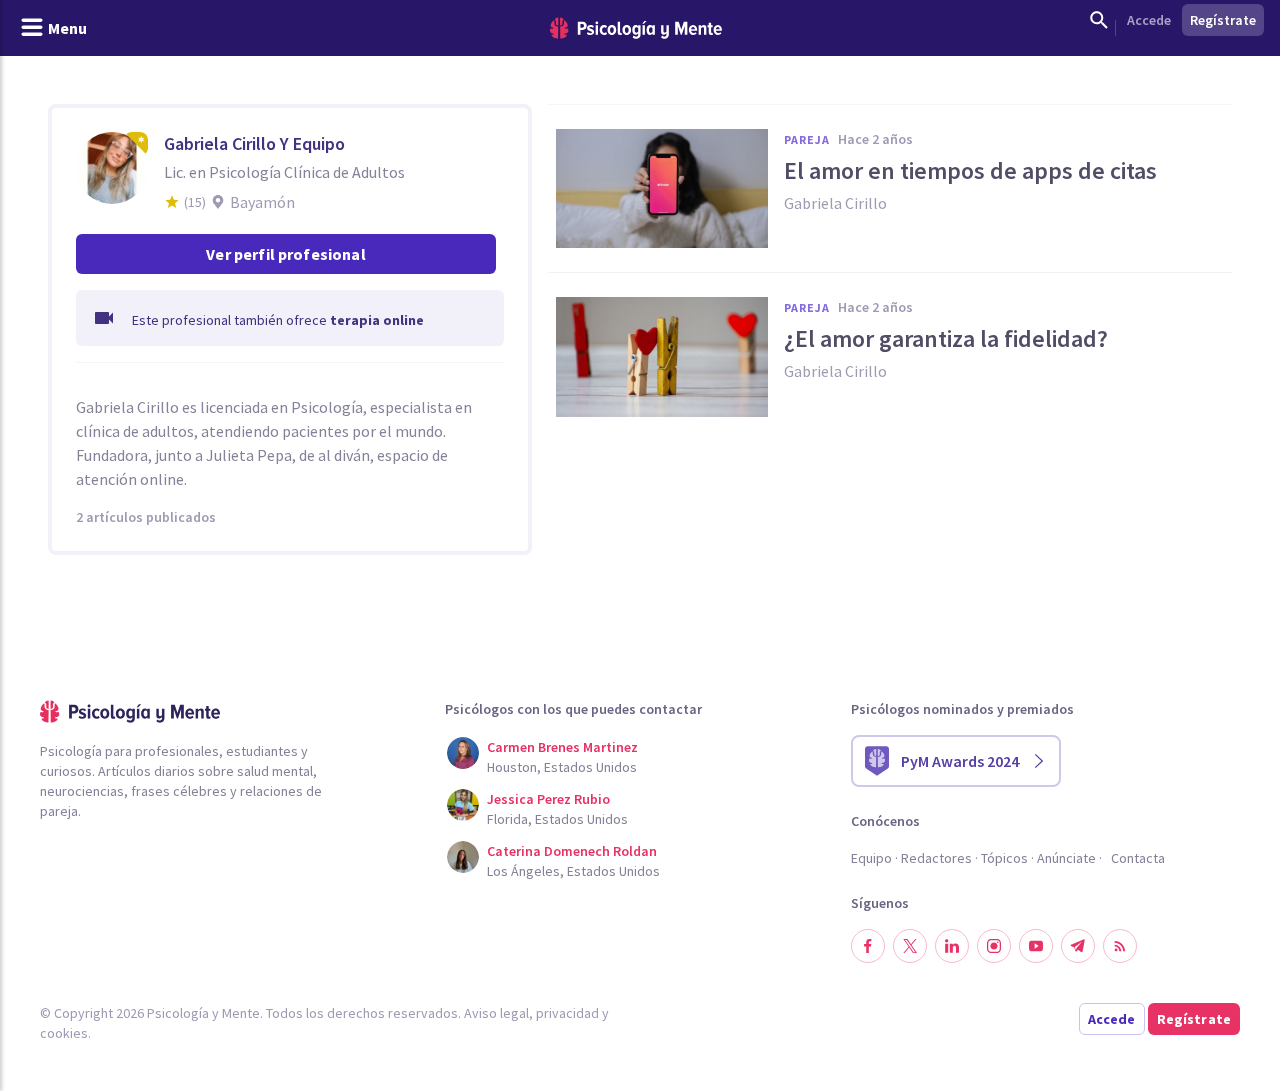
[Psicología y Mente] (636, 28)
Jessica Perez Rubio (548, 799)
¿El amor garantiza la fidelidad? (946, 339)
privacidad (567, 1013)
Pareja (807, 139)
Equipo (871, 858)
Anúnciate (1066, 858)
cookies (64, 1033)
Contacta (1138, 858)
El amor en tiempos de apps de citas (970, 171)
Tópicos (1004, 858)
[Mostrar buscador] (1099, 20)
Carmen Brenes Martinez (562, 747)
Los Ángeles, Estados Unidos (573, 871)
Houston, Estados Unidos (562, 767)
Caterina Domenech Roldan (572, 851)
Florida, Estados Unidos (557, 819)
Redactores (936, 858)
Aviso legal (496, 1013)
